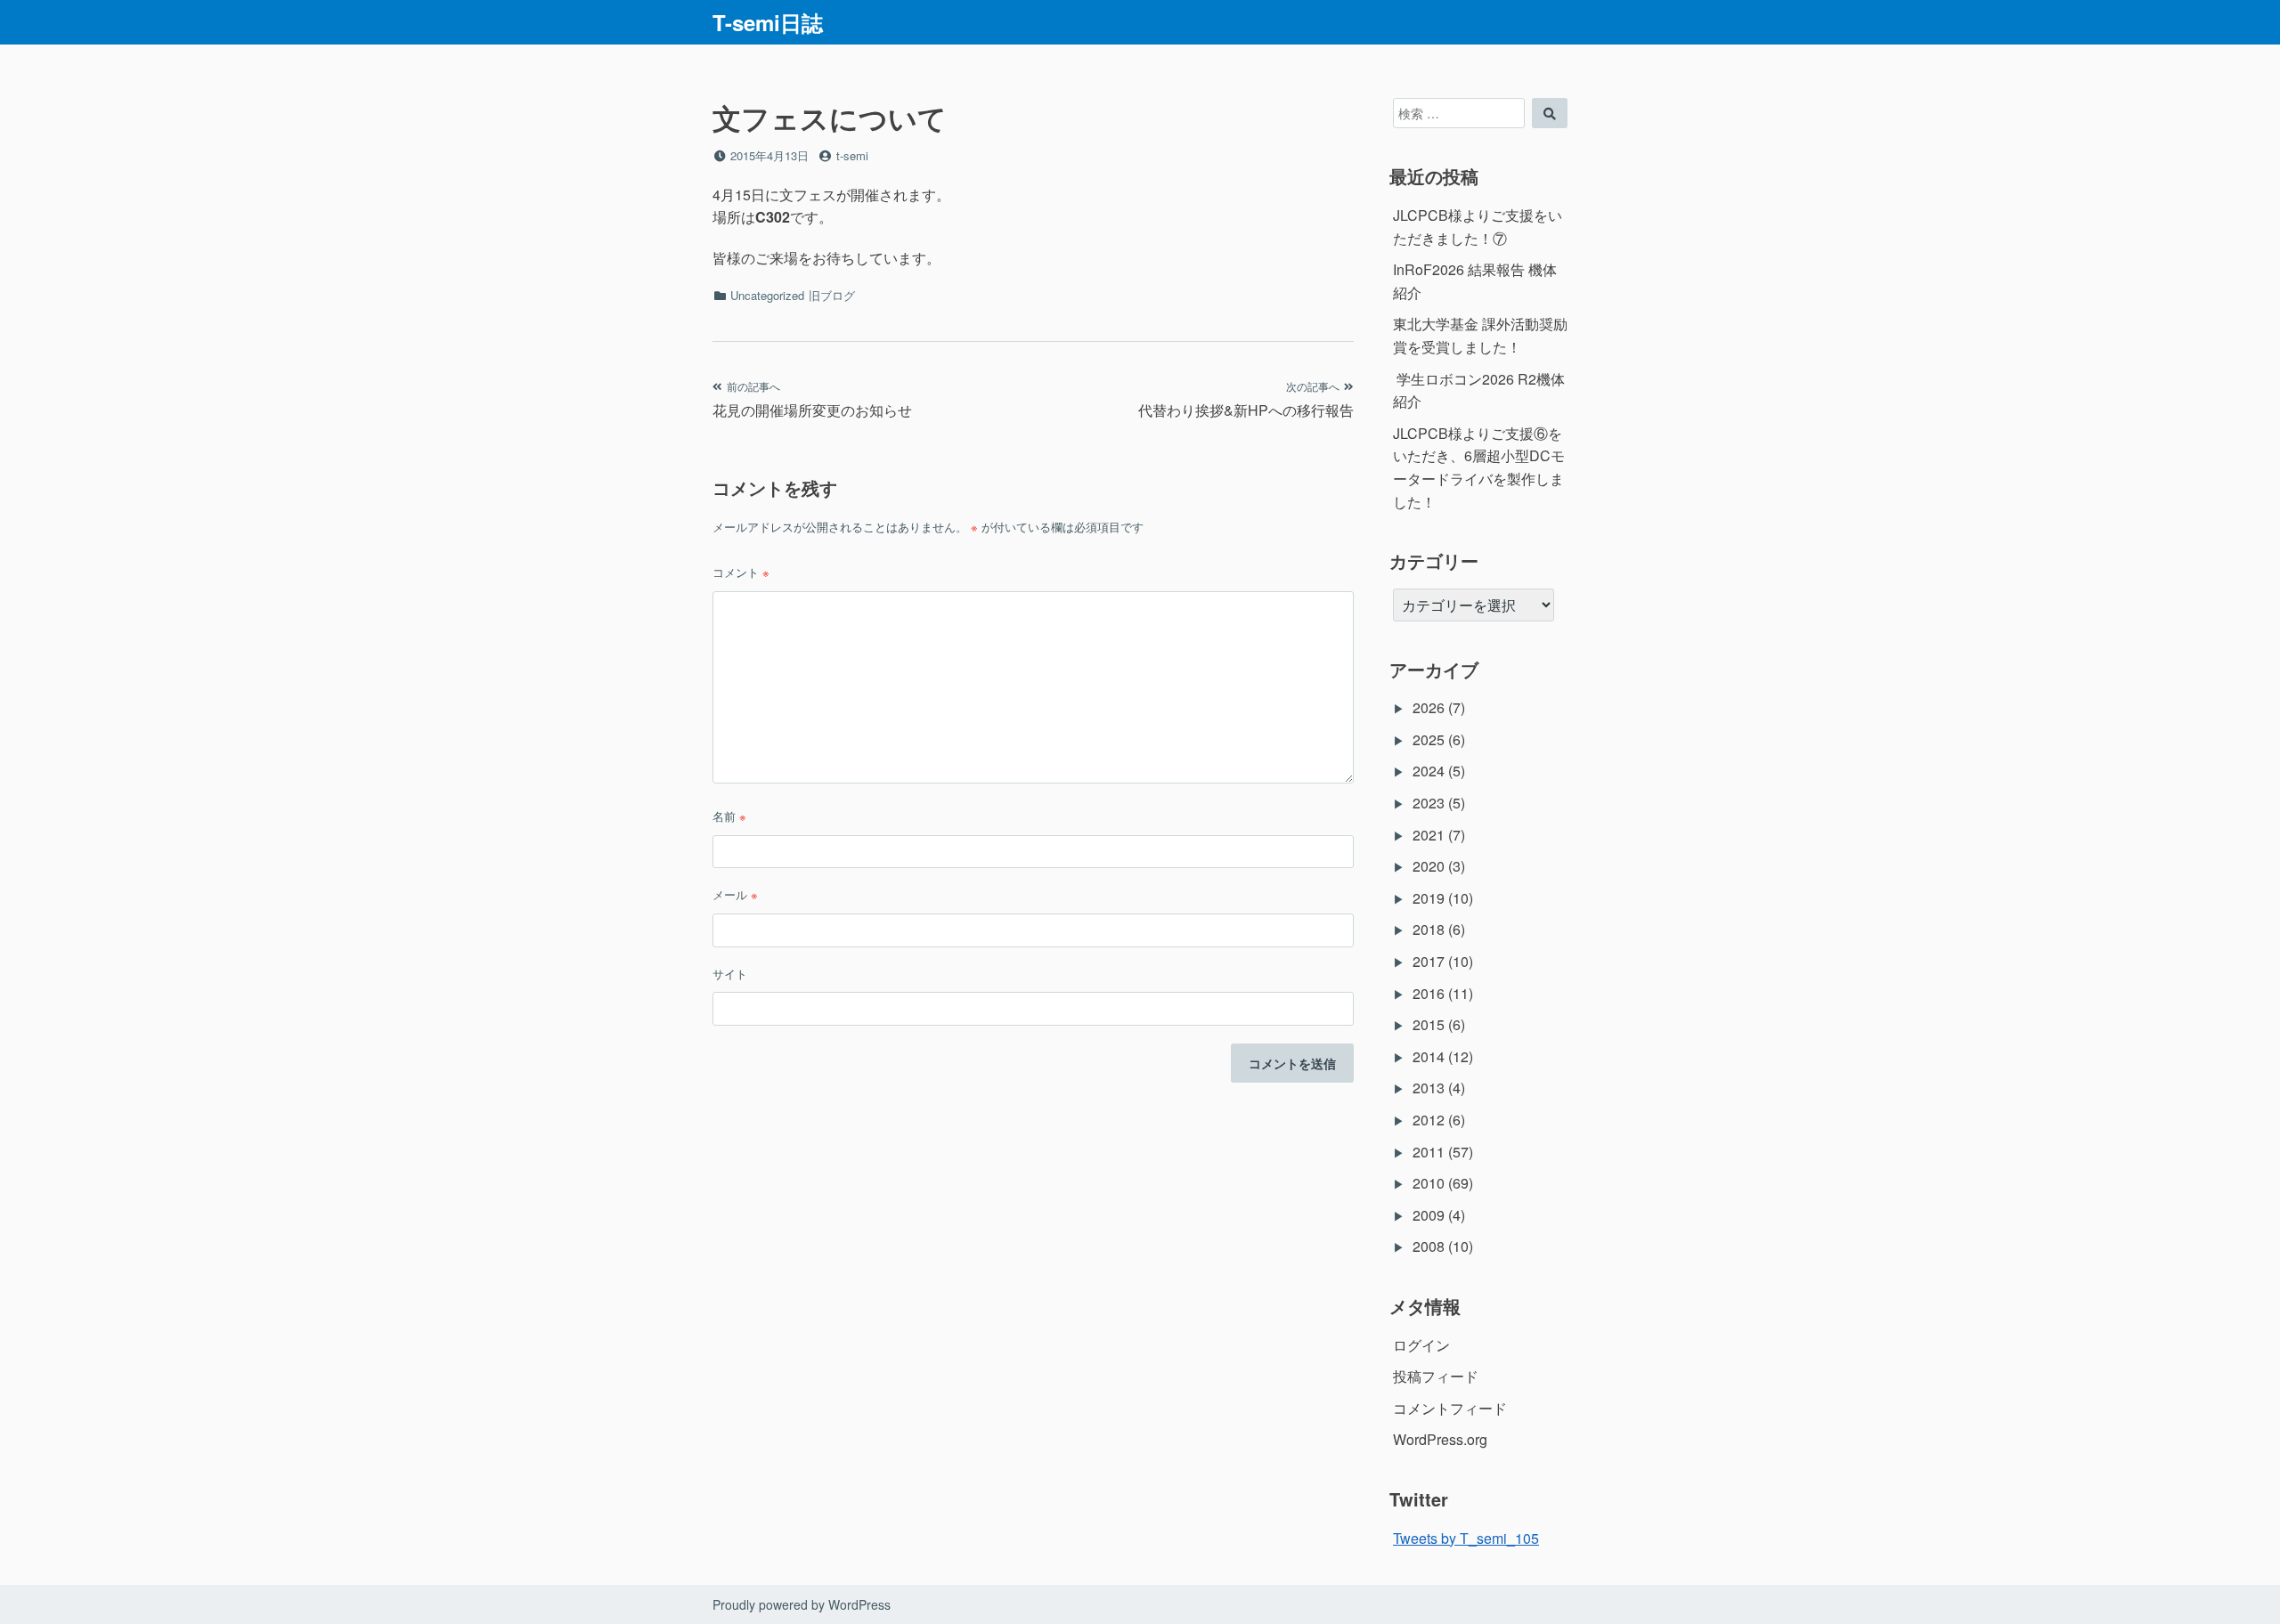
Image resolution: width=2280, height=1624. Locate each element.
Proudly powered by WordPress (802, 1604)
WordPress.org (1440, 1439)
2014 (1429, 1056)
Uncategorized (767, 295)
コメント (741, 572)
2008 (1429, 1246)
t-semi (852, 155)
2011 (1429, 1152)
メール (735, 894)
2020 (1429, 866)
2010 (1429, 1183)
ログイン (1421, 1345)
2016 (1429, 993)
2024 (1429, 771)
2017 (1429, 961)
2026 (1429, 707)
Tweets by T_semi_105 (1466, 1538)
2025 (1429, 739)
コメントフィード (1450, 1408)
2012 (1429, 1120)
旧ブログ (832, 295)
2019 (1429, 898)
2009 (1429, 1215)
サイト (730, 974)
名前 (729, 816)
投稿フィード (1436, 1376)
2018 (1429, 929)
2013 (1429, 1088)
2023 (1429, 803)
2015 (1429, 1024)
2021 (1429, 835)
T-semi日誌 (768, 22)
